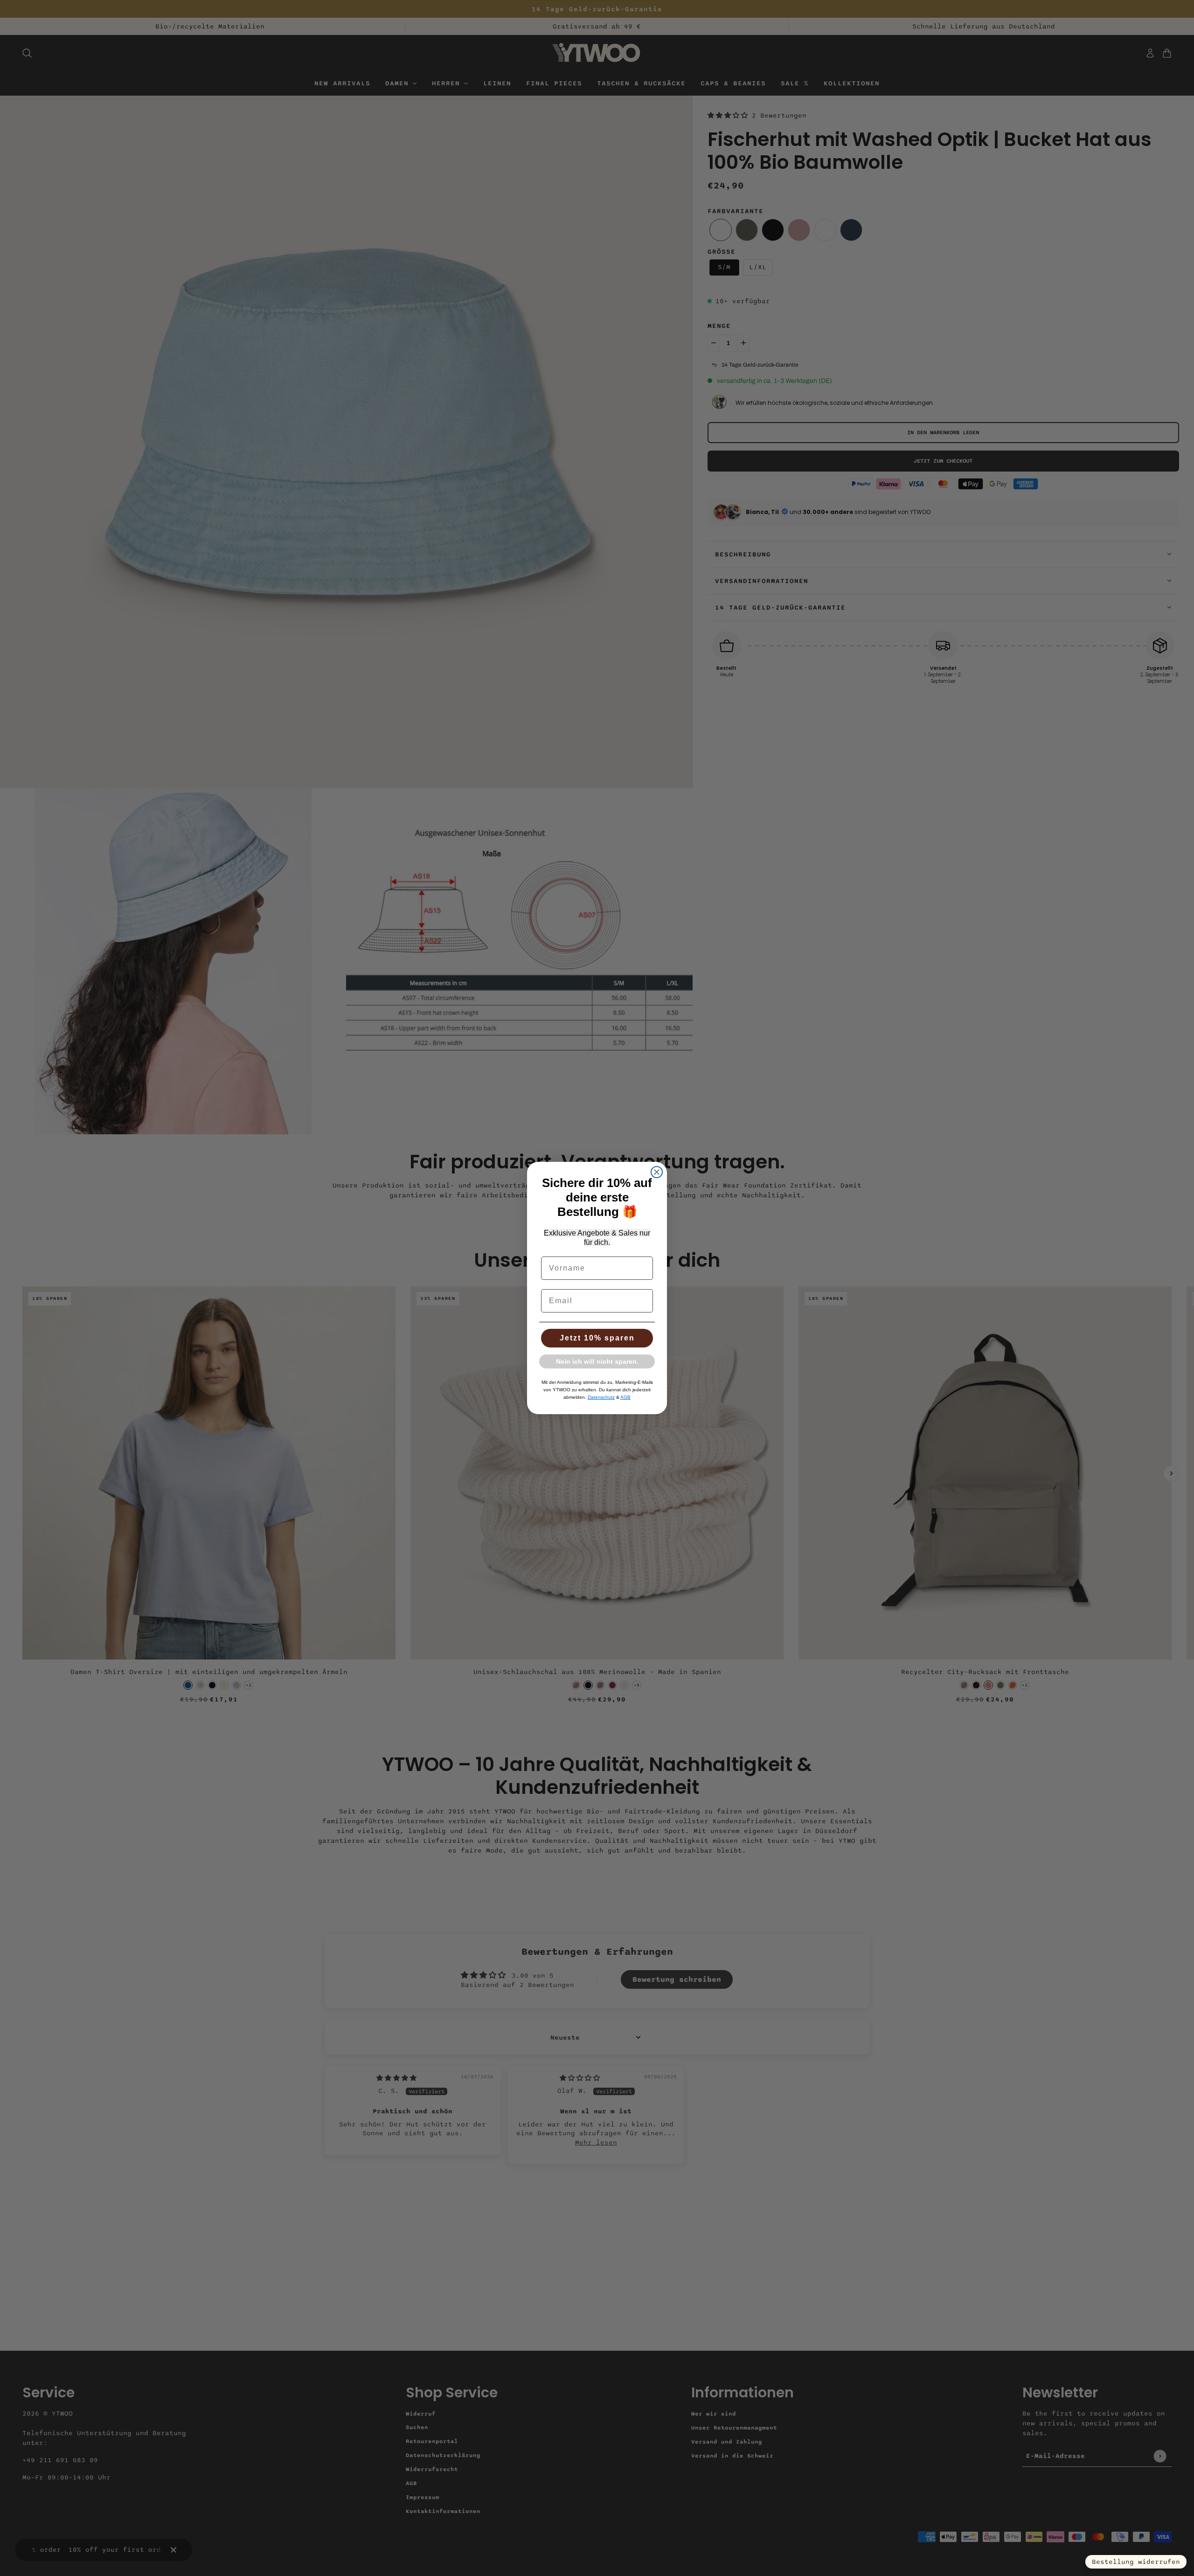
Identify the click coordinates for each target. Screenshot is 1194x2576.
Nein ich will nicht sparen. (597, 1361)
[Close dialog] (657, 1172)
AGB (625, 1397)
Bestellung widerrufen (1136, 2562)
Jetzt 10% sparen (597, 1338)
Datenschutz (601, 1397)
